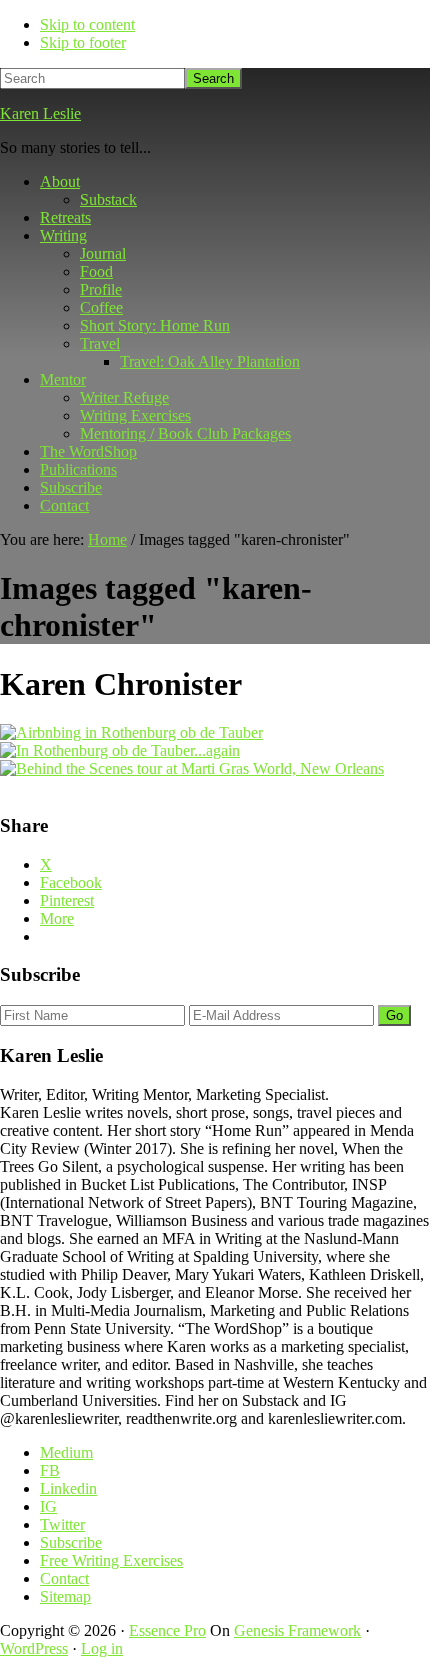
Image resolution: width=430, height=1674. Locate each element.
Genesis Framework (297, 1630)
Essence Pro (167, 1630)
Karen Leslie (40, 113)
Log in (102, 1648)
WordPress (34, 1648)
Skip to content (87, 24)
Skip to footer (83, 42)
